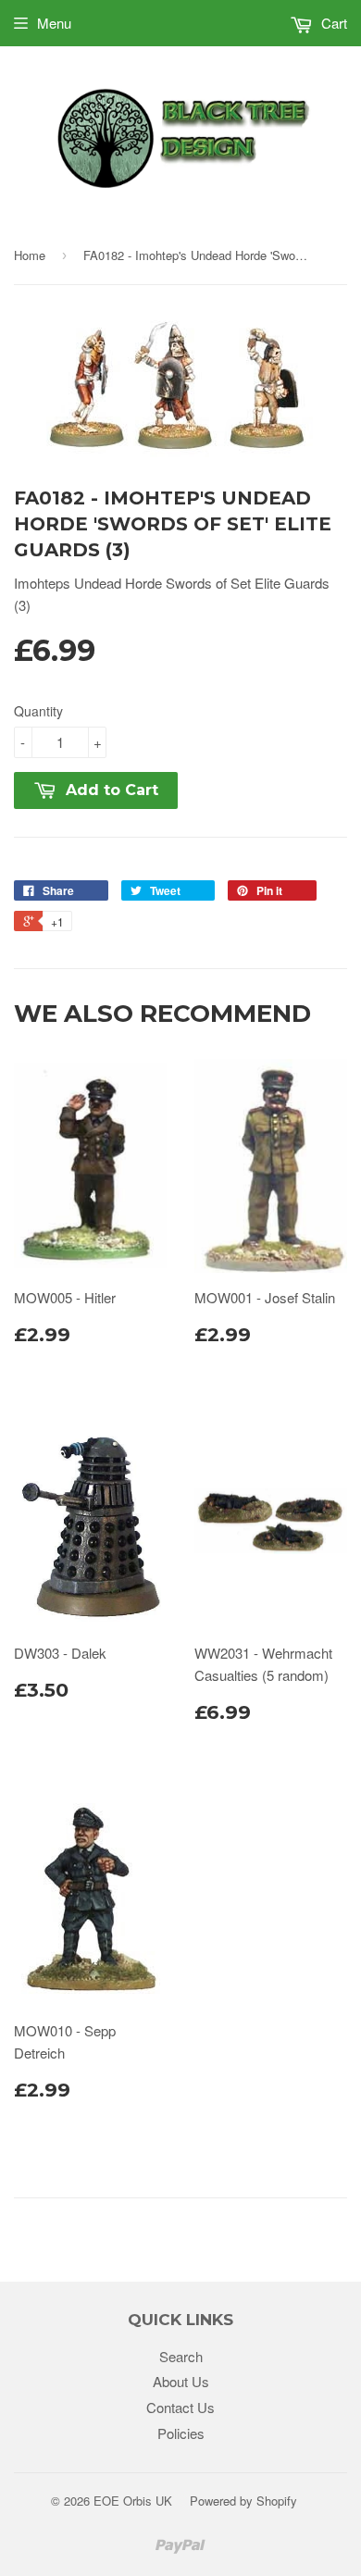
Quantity (38, 711)
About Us (181, 2381)
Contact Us (180, 2407)
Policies (181, 2433)
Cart (332, 23)
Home (30, 255)
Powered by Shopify (243, 2501)
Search (181, 2356)
